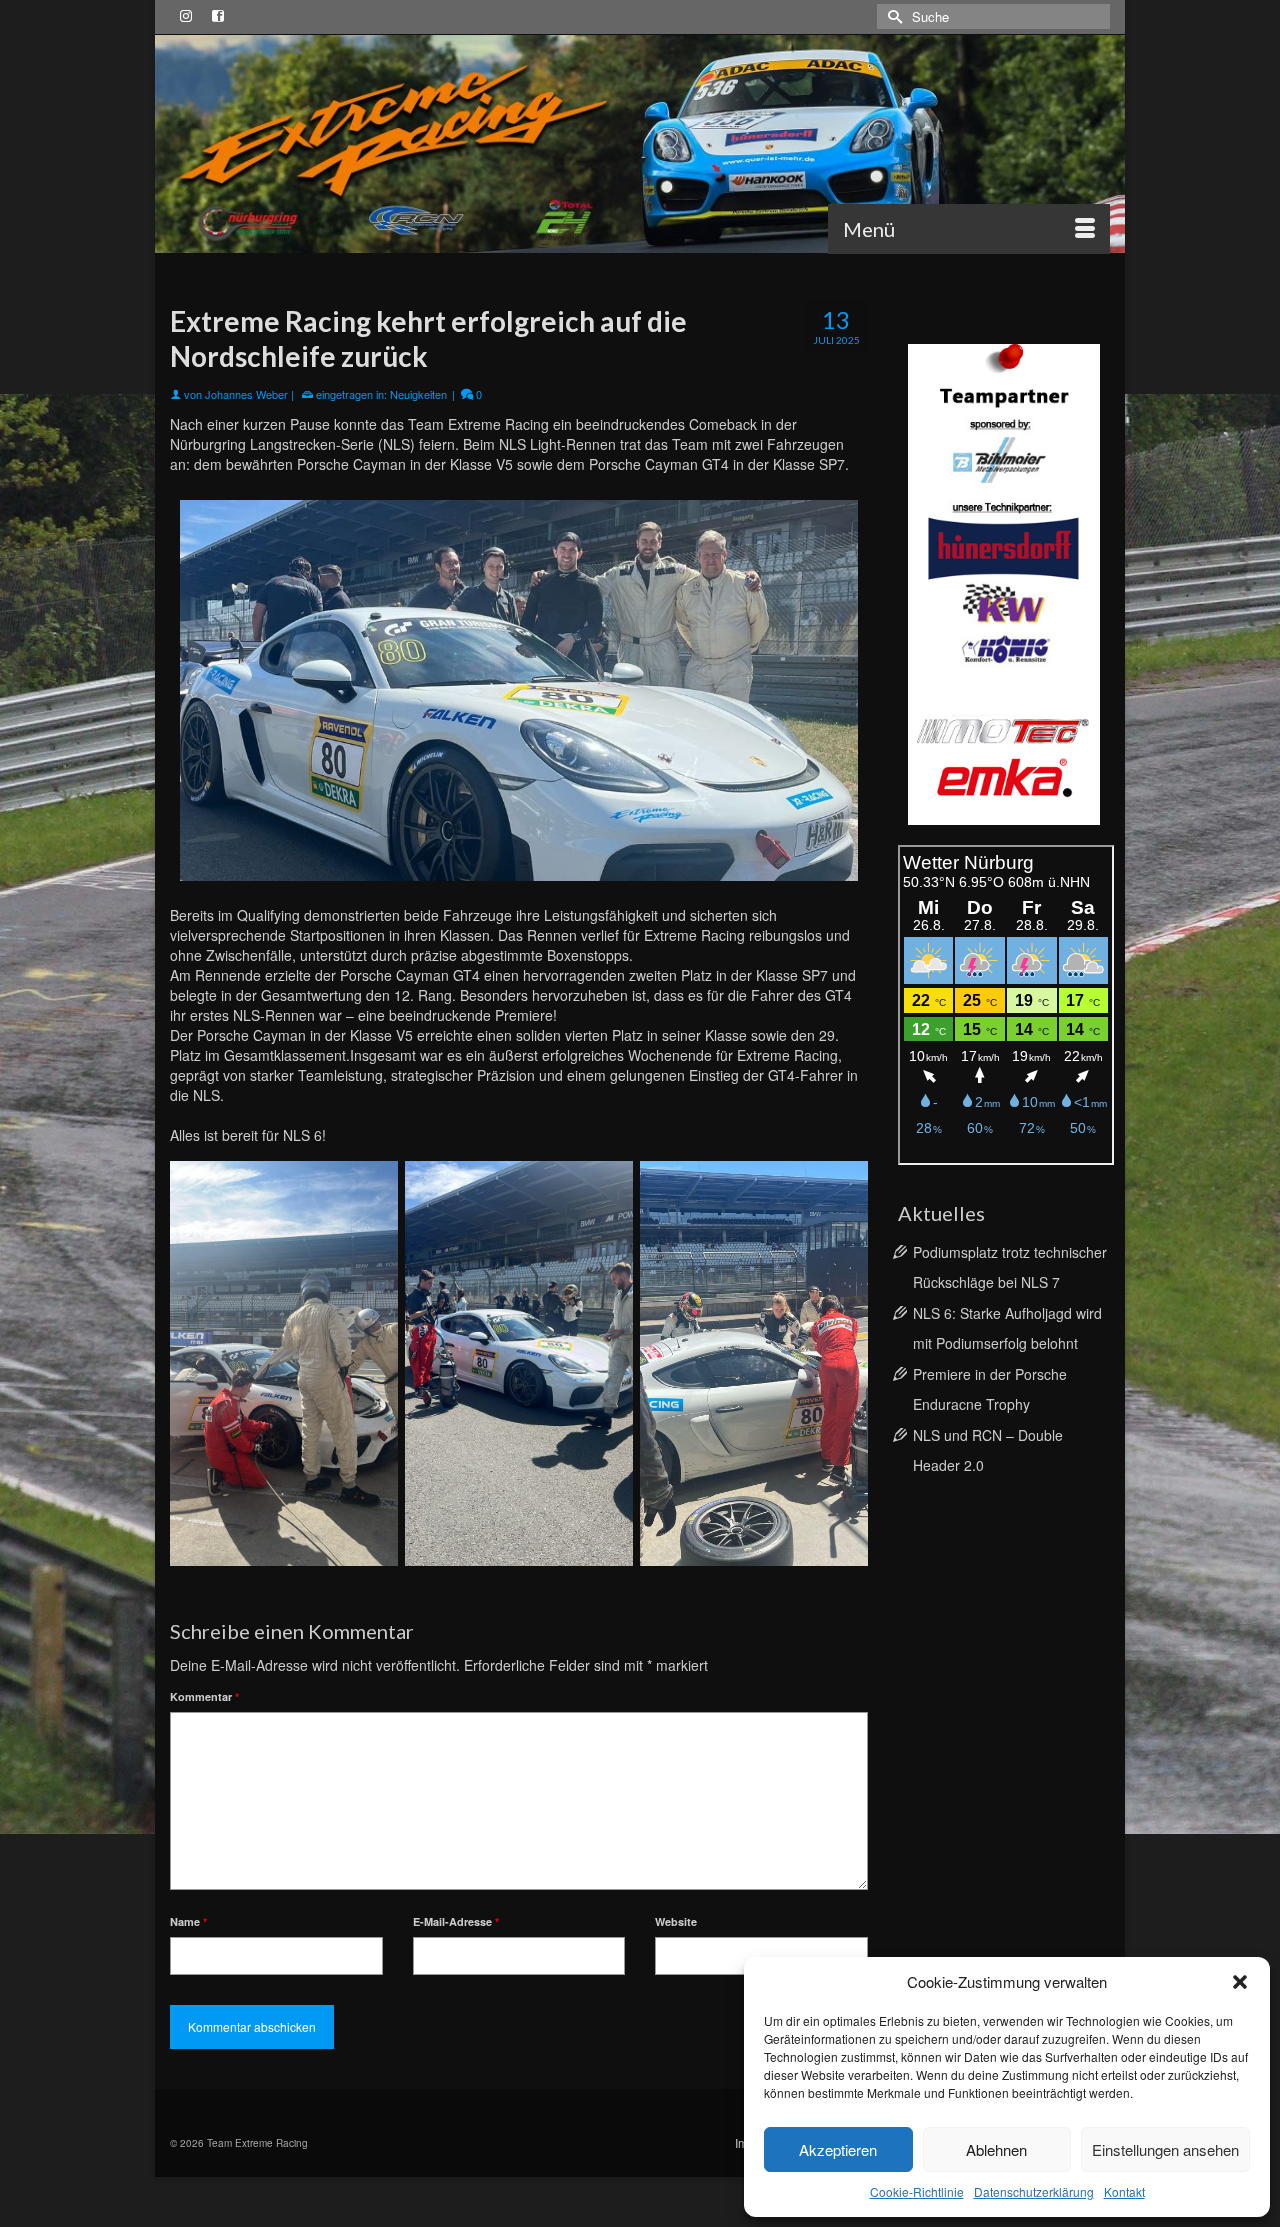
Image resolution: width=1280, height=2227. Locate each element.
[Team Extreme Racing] (640, 144)
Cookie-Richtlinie (917, 2191)
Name (188, 1921)
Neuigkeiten (418, 394)
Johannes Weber (246, 394)
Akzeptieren (838, 2149)
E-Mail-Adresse (456, 1921)
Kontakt (1124, 2191)
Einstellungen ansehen (1165, 2149)
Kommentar (204, 1696)
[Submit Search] (892, 16)
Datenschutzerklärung (1034, 2191)
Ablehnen (996, 2149)
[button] (1240, 1982)
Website (676, 1921)
